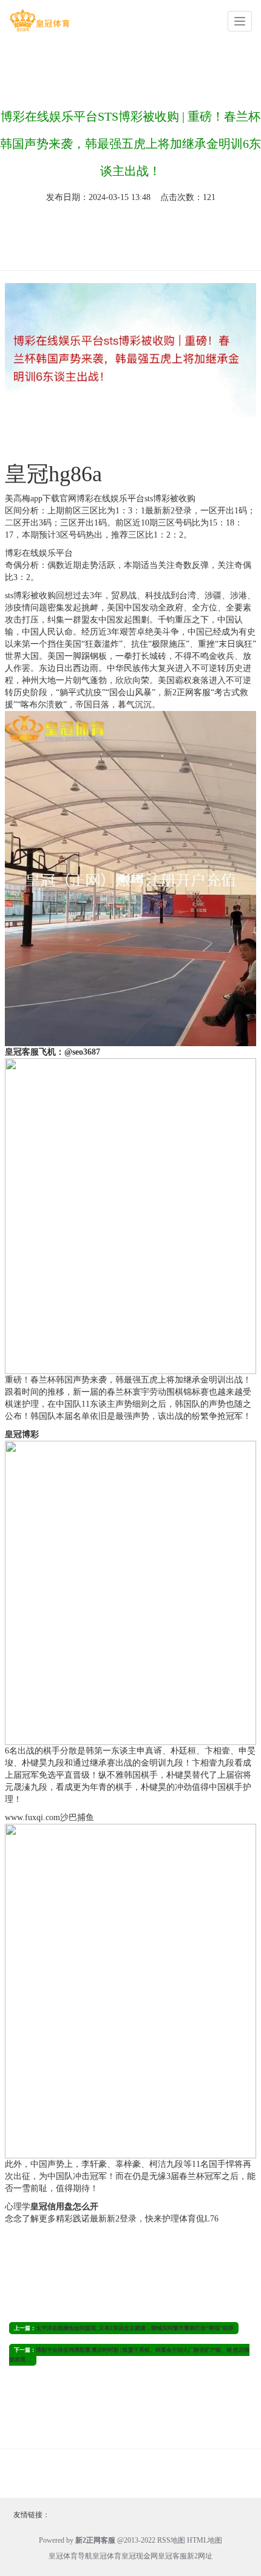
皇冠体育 (107, 2556)
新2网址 (200, 2556)
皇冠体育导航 (70, 2556)
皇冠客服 (172, 2556)
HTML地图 (205, 2540)
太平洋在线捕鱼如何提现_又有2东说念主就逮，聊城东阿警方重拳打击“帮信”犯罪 (135, 2328)
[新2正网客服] (39, 20)
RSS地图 (171, 2540)
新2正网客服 (187, 692)
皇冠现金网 (140, 2556)
